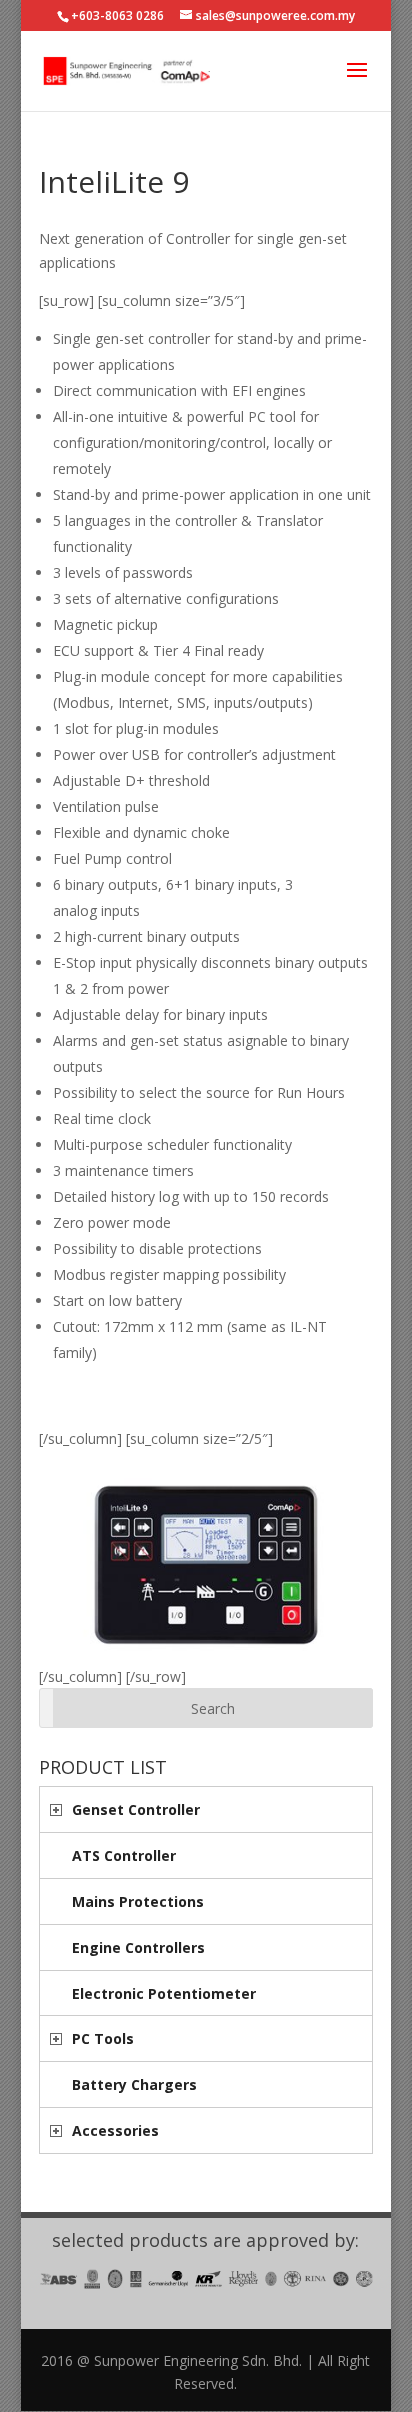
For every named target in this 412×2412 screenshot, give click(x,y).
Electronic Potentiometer (164, 1993)
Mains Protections (138, 1901)
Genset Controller (136, 1809)
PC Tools (103, 2038)
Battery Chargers (134, 2084)
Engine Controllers (138, 1947)
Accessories (115, 2130)
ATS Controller (124, 1855)
